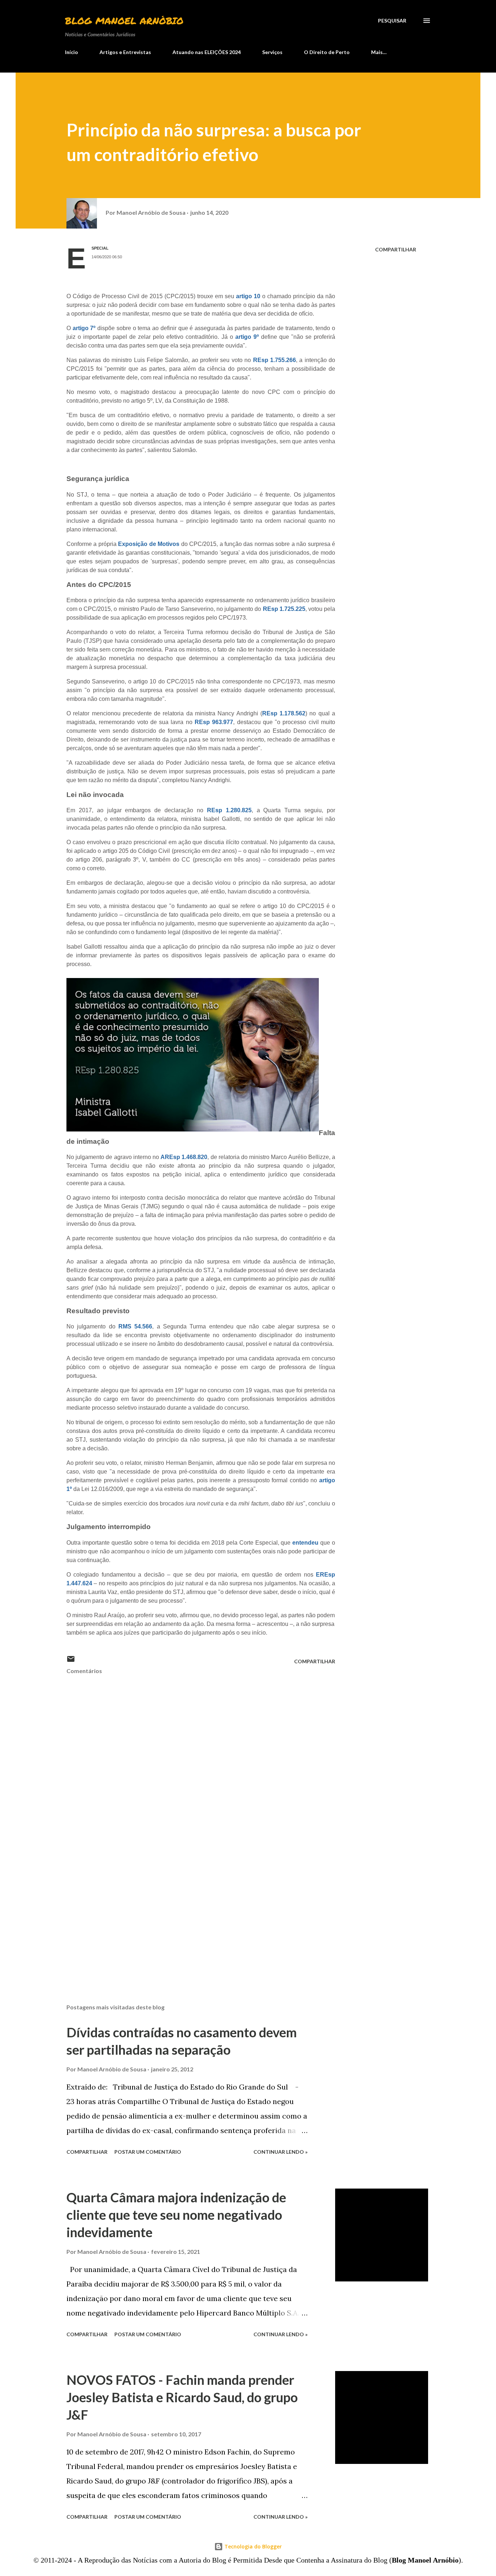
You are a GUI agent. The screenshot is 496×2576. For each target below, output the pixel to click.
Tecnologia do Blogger (252, 2546)
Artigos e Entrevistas (125, 52)
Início (72, 52)
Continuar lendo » (280, 2152)
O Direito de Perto (327, 52)
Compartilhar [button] (396, 249)
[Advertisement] (189, 1913)
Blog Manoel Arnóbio (124, 20)
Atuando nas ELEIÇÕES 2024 (207, 52)
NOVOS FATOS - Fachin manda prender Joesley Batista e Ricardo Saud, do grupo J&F (182, 2397)
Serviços (272, 52)
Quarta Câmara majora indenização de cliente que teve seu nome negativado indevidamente (176, 2215)
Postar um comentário (148, 2152)
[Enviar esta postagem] (71, 1661)
